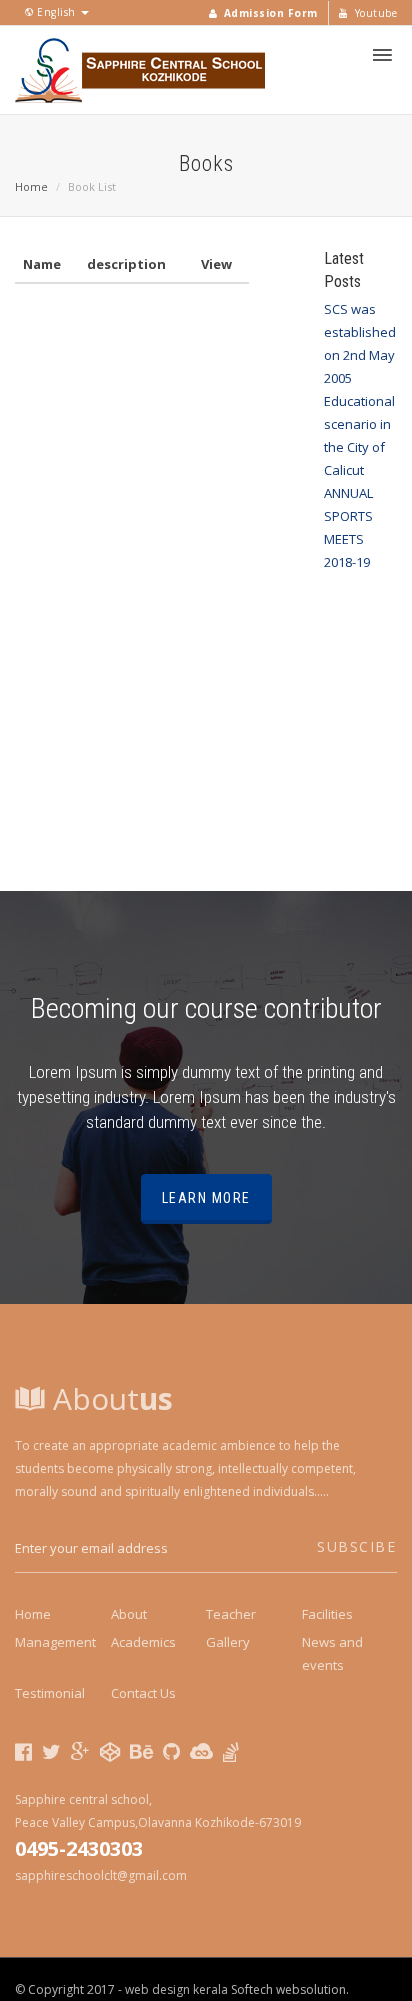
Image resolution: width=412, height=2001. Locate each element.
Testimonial (50, 1693)
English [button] (57, 12)
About (109, 1398)
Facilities (327, 1614)
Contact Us (143, 1693)
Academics (143, 1642)
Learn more (206, 1198)
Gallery (228, 1642)
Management (55, 1642)
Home (31, 186)
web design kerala (176, 1989)
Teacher (231, 1614)
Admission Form (269, 13)
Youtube (374, 13)
